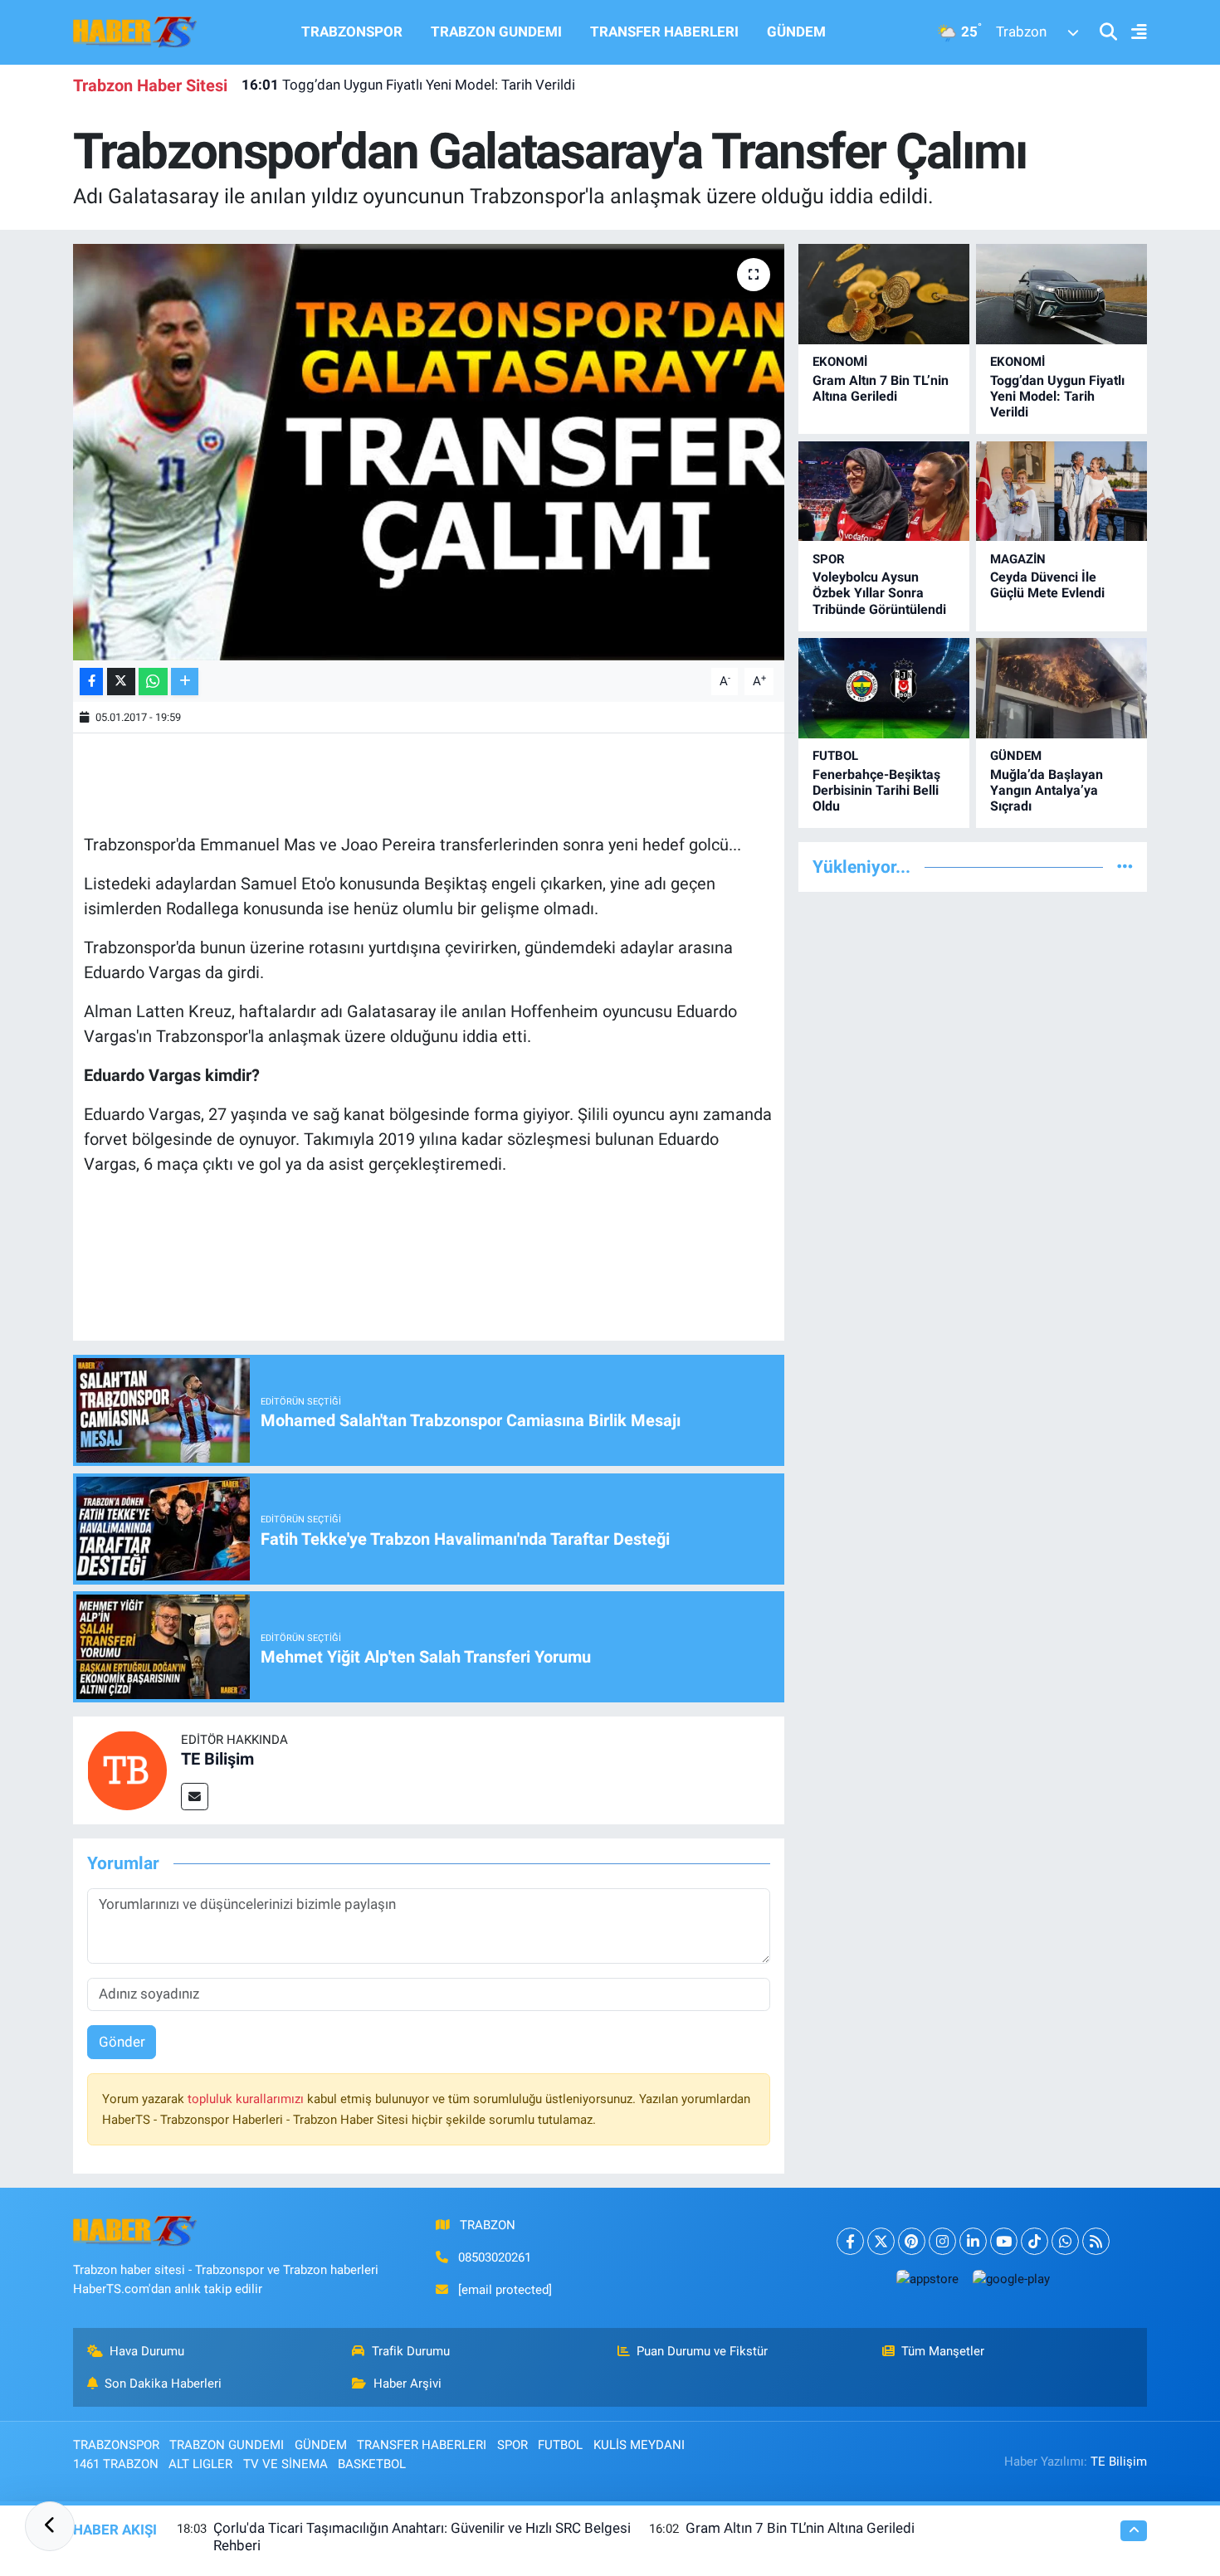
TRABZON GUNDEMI (496, 32)
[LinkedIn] (973, 2241)
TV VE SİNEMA (285, 2464)
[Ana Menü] (1132, 33)
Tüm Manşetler (943, 2351)
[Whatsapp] (1065, 2241)
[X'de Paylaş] (121, 682)
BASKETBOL (372, 2464)
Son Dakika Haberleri (163, 2384)
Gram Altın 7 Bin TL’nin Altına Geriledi (881, 388)
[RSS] (1096, 2241)
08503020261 (495, 2257)
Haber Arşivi (407, 2384)
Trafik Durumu (411, 2351)
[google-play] (1011, 2279)
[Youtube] (1004, 2241)
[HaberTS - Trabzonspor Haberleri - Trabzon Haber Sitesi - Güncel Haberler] (135, 31)
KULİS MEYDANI (639, 2445)
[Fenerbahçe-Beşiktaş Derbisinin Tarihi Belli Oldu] (884, 688)
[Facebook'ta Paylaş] (91, 682)
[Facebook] (850, 2241)
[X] (881, 2241)
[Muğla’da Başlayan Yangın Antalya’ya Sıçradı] (1061, 688)
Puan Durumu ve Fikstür (702, 2351)
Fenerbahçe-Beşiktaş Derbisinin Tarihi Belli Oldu (876, 790)
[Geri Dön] (50, 2526)
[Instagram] (942, 2241)
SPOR (829, 559)
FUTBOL (835, 756)
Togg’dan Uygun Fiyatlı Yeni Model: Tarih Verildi (408, 85)
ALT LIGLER (200, 2464)
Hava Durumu (147, 2351)
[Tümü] (1125, 866)
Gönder (122, 2042)
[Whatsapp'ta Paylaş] (153, 682)
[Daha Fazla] (185, 682)
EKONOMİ (840, 362)
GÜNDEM (796, 32)
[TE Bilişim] (127, 1769)
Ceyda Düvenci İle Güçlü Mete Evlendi (1047, 585)
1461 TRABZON (116, 2464)
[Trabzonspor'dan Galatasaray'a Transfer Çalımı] (429, 452)
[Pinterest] (912, 2241)
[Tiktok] (1035, 2241)
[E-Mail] (195, 1797)
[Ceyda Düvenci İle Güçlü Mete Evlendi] (1061, 492)
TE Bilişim (217, 1759)
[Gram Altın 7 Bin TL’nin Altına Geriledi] (884, 294)
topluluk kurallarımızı (247, 2099)
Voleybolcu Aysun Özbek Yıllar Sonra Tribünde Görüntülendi (879, 593)
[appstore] (927, 2279)
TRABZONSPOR (352, 32)
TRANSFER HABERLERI (664, 32)
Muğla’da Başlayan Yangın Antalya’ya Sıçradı (1047, 790)
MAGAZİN (1018, 559)
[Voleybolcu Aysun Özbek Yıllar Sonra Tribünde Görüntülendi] (884, 492)
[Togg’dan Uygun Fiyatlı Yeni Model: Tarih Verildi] (1061, 294)
